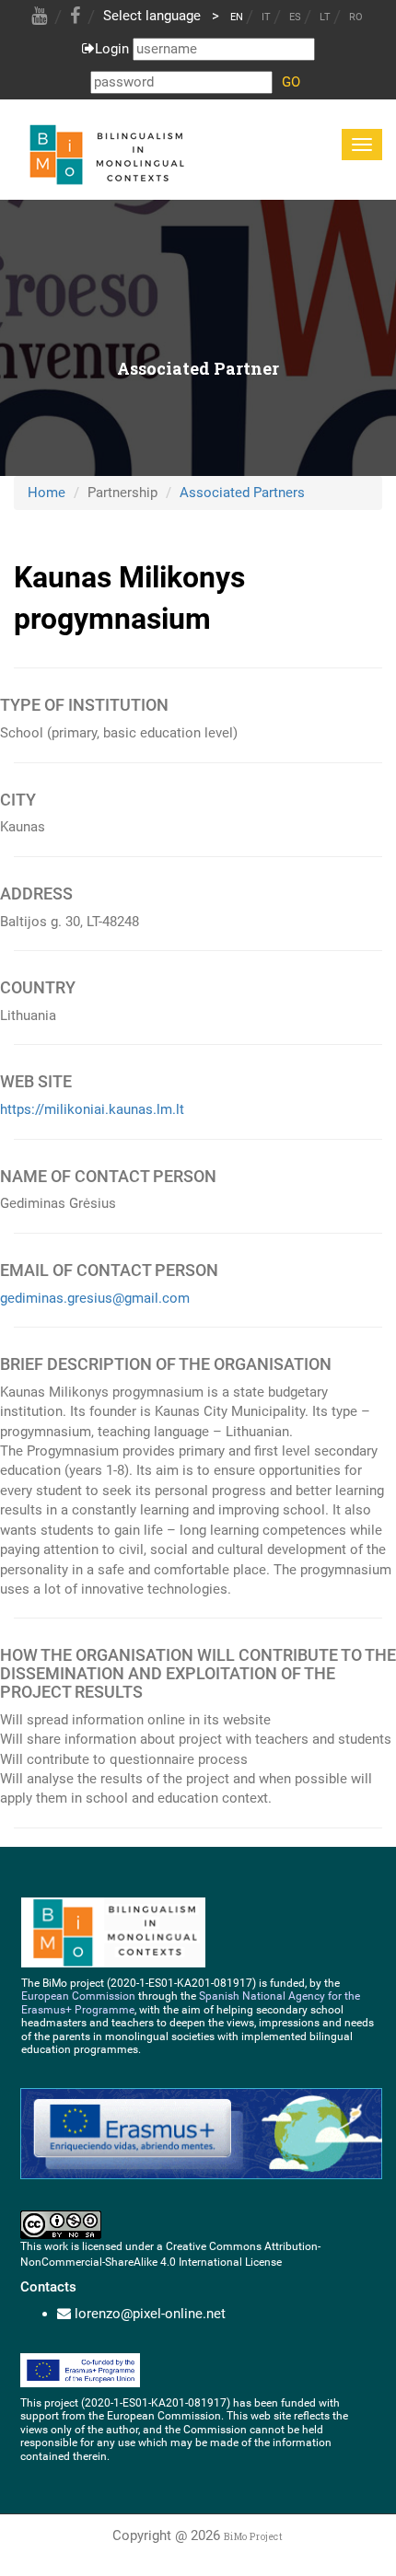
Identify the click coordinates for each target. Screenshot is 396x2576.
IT (266, 17)
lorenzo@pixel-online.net (150, 2314)
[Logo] (105, 151)
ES (295, 17)
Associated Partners (242, 493)
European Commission (78, 1996)
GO (291, 82)
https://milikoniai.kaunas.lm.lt (92, 1109)
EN (237, 17)
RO (356, 17)
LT (325, 17)
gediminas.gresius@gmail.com (95, 1298)
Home (47, 493)
